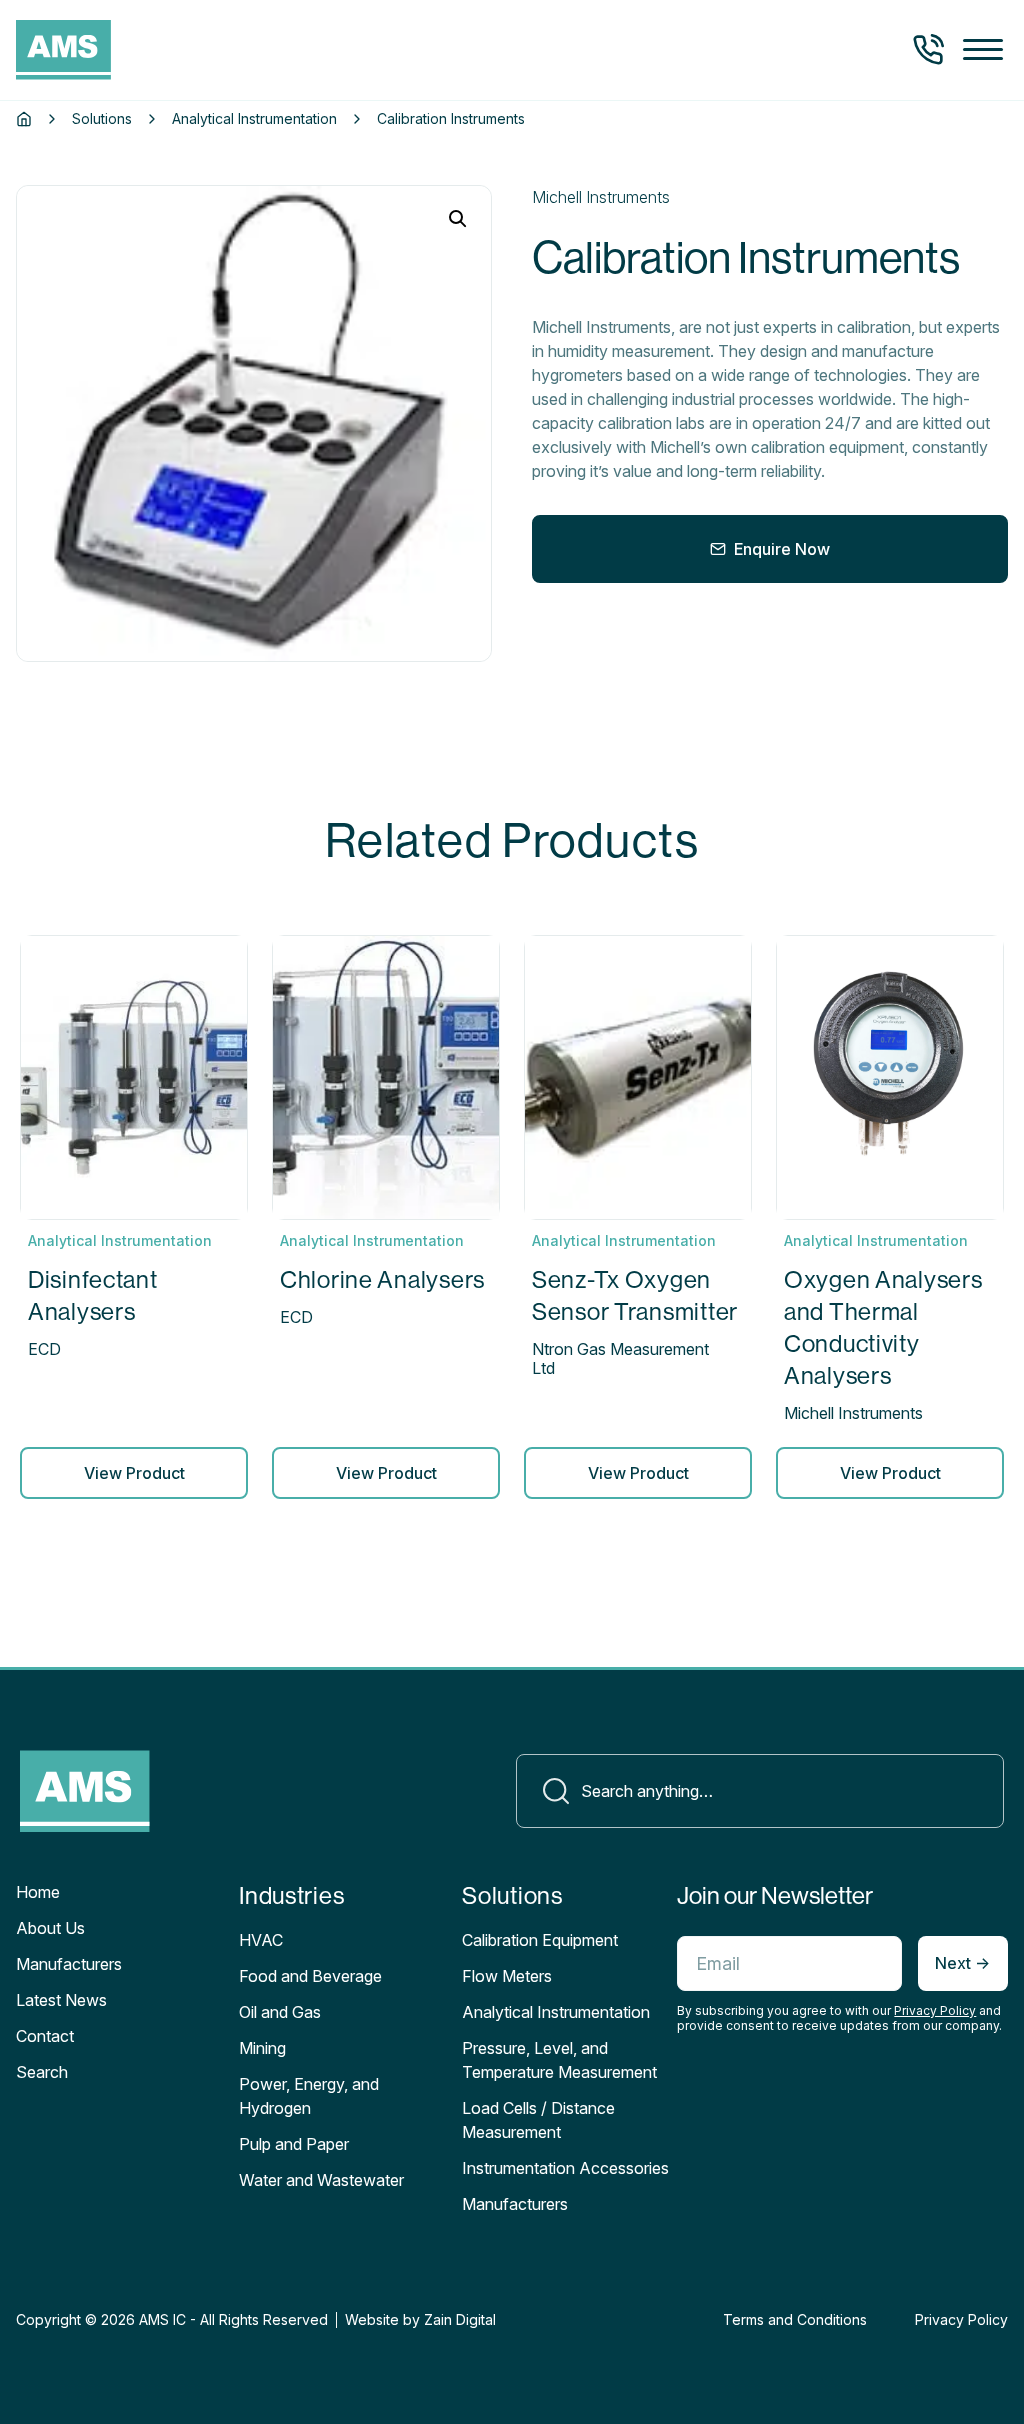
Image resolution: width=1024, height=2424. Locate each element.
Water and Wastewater (321, 2180)
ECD (44, 1349)
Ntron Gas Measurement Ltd (620, 1359)
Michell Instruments (601, 197)
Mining (262, 2048)
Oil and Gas (280, 2012)
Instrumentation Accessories (565, 2168)
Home (38, 1892)
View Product (134, 1473)
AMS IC (162, 2319)
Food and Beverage (310, 1976)
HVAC (261, 1940)
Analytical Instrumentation (254, 119)
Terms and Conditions (795, 2319)
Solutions (102, 119)
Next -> (962, 1963)
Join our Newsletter (775, 1895)
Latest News (61, 2000)
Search (42, 2072)
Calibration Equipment (540, 1940)
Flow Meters (507, 1976)
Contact (45, 2036)
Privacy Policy (935, 2010)
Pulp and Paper (294, 2144)
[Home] (24, 119)
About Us (50, 1928)
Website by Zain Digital (420, 2319)
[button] (983, 50)
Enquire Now (782, 549)
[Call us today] (928, 50)
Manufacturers (69, 1964)
